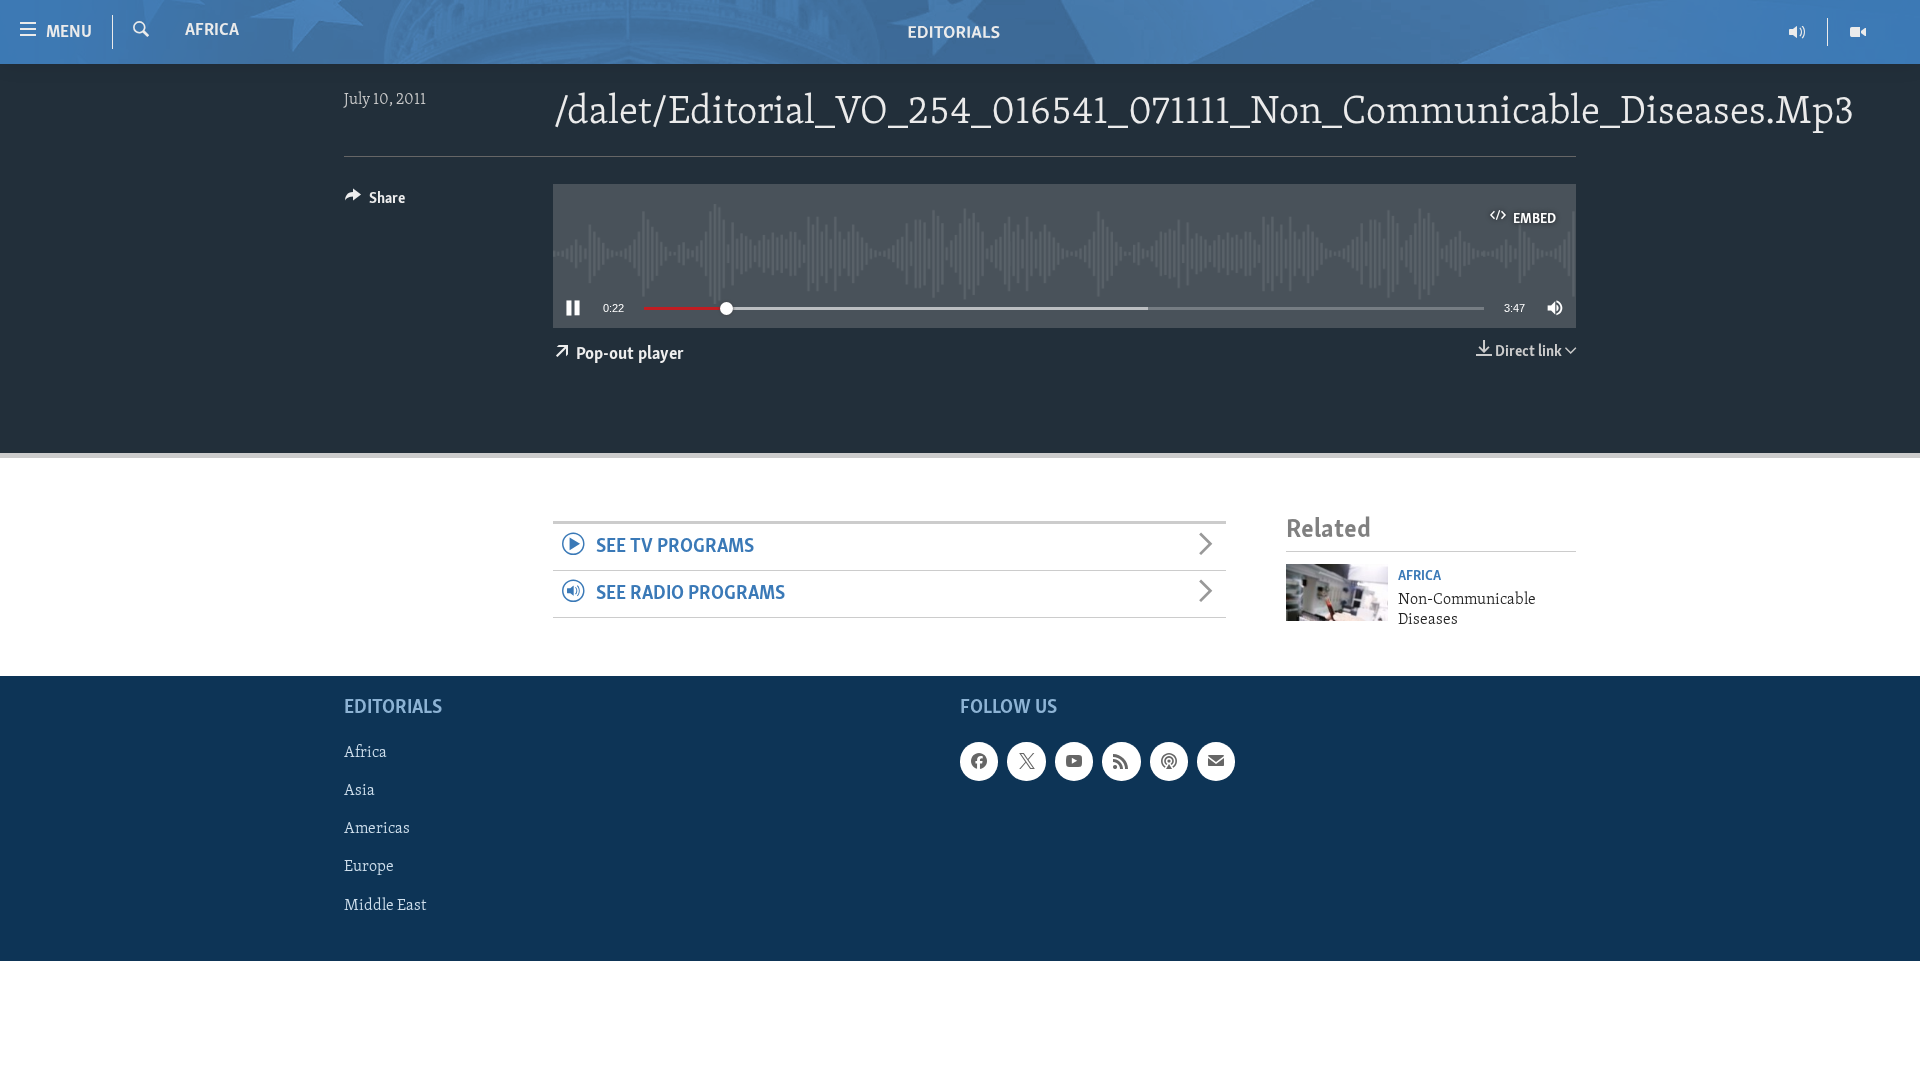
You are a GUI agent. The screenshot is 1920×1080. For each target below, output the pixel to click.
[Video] (1858, 32)
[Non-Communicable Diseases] (1337, 592)
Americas (377, 830)
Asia (359, 792)
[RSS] (1121, 762)
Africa (212, 31)
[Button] (375, 203)
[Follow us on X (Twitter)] (1026, 762)
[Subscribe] (1216, 762)
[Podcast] (1169, 762)
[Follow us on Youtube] (1074, 762)
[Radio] (1797, 32)
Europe (369, 868)
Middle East (385, 906)
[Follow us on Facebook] (979, 762)
